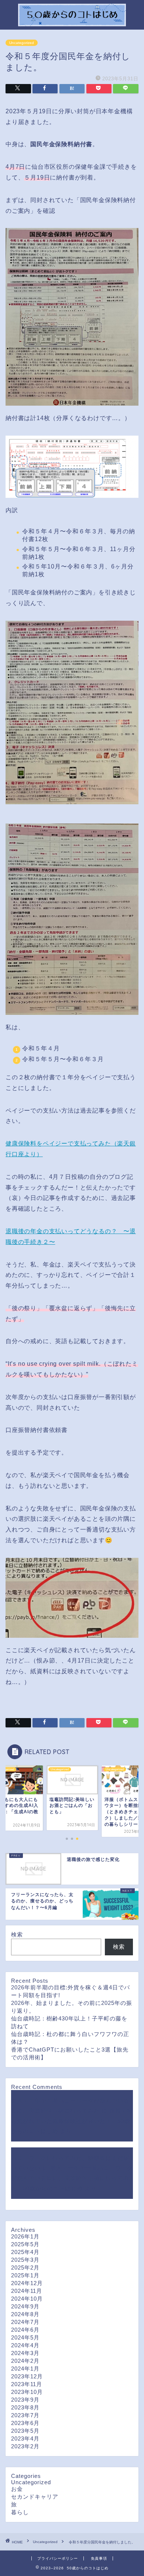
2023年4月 (25, 2439)
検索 (17, 1934)
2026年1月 (25, 2236)
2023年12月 (27, 2376)
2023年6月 (25, 2423)
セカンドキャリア (35, 2497)
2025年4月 (25, 2252)
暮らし (20, 2512)
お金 (17, 2489)
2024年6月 (25, 2330)
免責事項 (99, 2558)
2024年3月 (25, 2353)
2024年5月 (25, 2337)
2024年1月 (25, 2369)
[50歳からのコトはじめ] (72, 22)
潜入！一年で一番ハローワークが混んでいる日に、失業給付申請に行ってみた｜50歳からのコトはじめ (72, 2178)
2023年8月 (25, 2407)
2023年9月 (25, 2400)
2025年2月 (25, 2268)
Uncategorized (22, 43)
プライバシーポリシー (58, 2558)
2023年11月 (27, 2384)
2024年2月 (25, 2361)
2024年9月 (25, 2306)
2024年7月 (25, 2322)
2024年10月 (27, 2299)
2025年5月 (25, 2244)
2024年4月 (25, 2345)
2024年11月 (27, 2291)
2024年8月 (25, 2314)
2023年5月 (25, 2431)
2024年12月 (27, 2283)
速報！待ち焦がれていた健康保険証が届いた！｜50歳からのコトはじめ (72, 2121)
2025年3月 (25, 2260)
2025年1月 (25, 2275)
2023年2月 (25, 2446)
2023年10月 (27, 2392)
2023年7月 (25, 2415)
